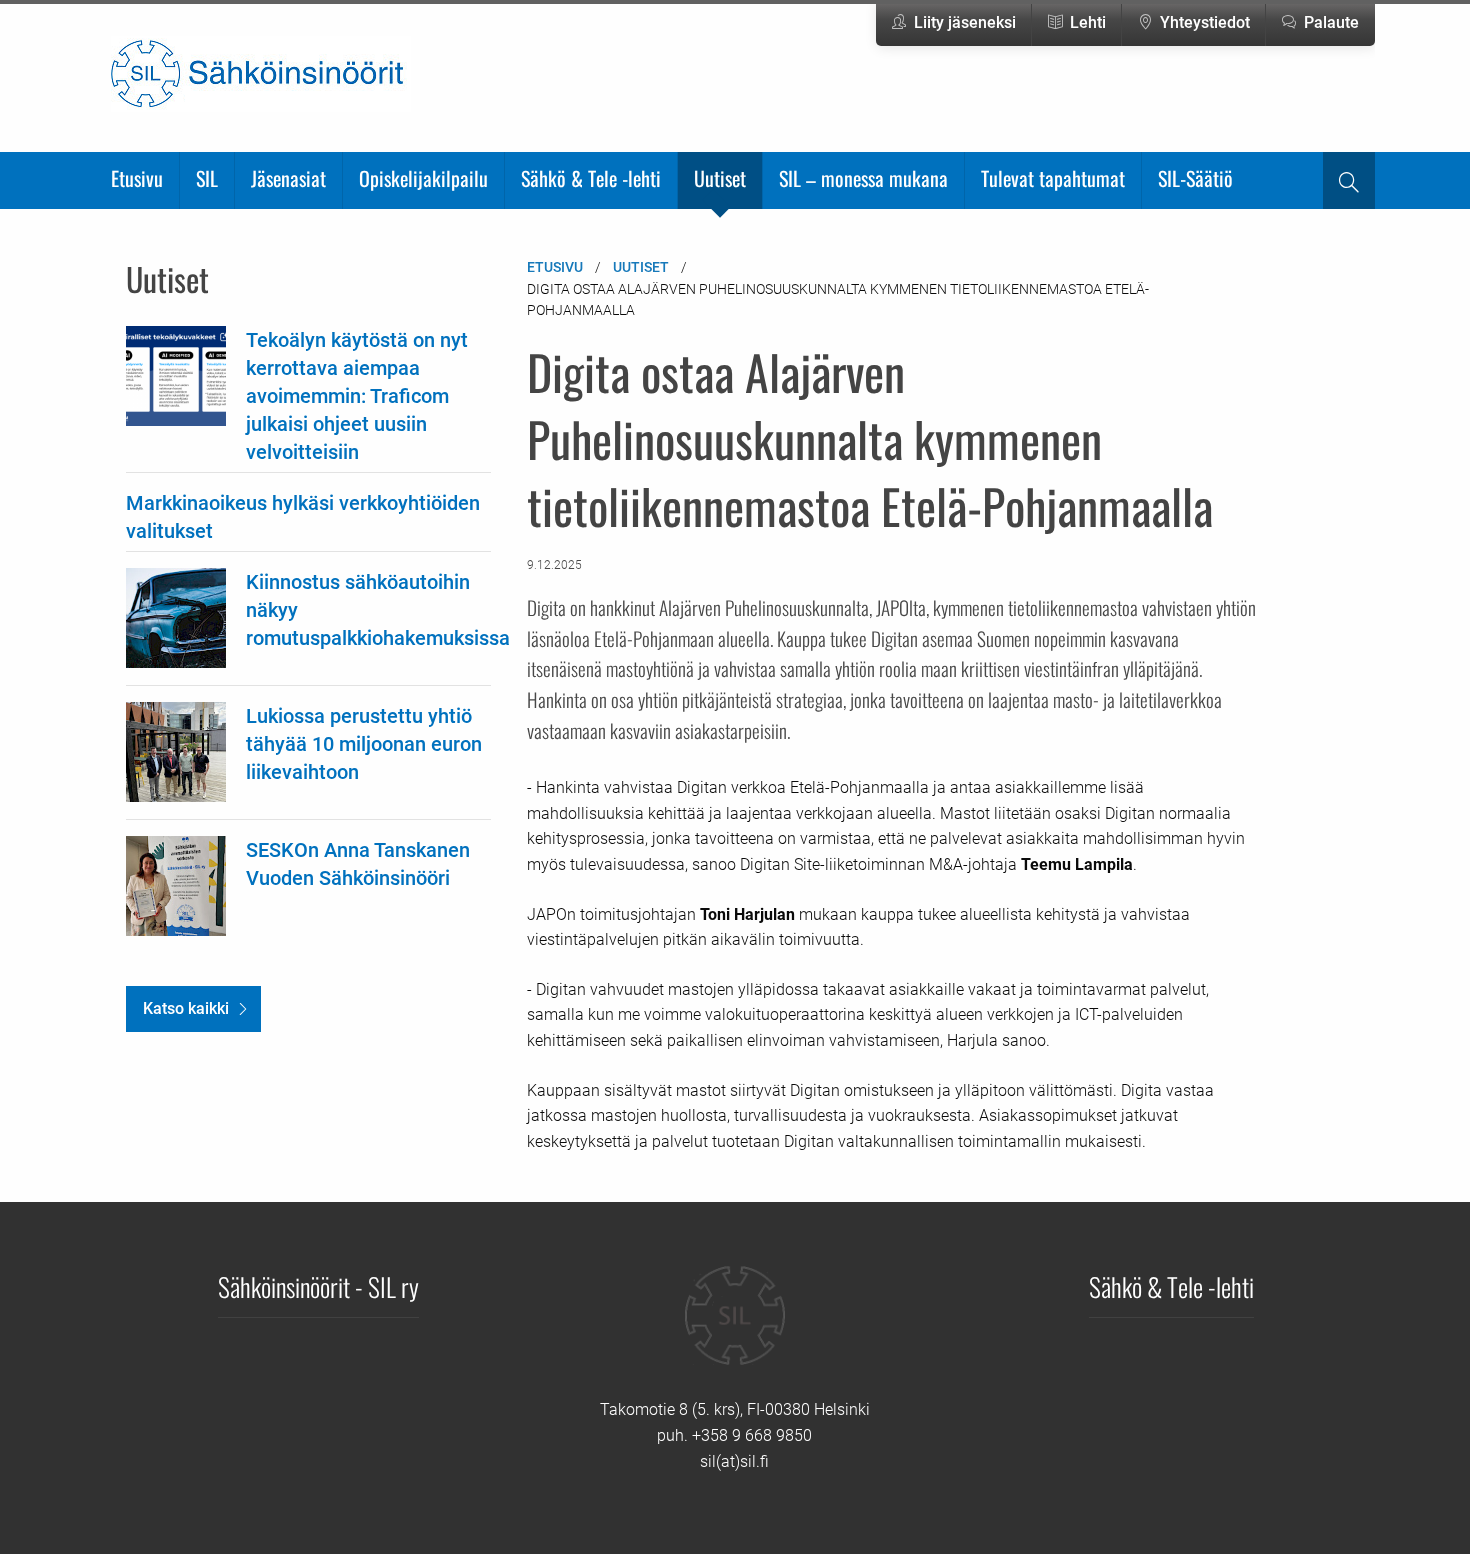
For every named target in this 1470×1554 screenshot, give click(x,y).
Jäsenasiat (288, 178)
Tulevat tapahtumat (1053, 178)
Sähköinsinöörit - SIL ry (318, 1286)
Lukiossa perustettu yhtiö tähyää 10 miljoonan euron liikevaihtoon (364, 744)
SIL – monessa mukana (863, 178)
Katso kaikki (186, 1008)
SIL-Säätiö (1195, 178)
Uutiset (720, 178)
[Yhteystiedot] (735, 1330)
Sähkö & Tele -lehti (591, 178)
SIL (207, 178)
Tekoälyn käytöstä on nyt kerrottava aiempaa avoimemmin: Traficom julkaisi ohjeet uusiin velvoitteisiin (357, 396)
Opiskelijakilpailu (423, 178)
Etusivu (137, 178)
